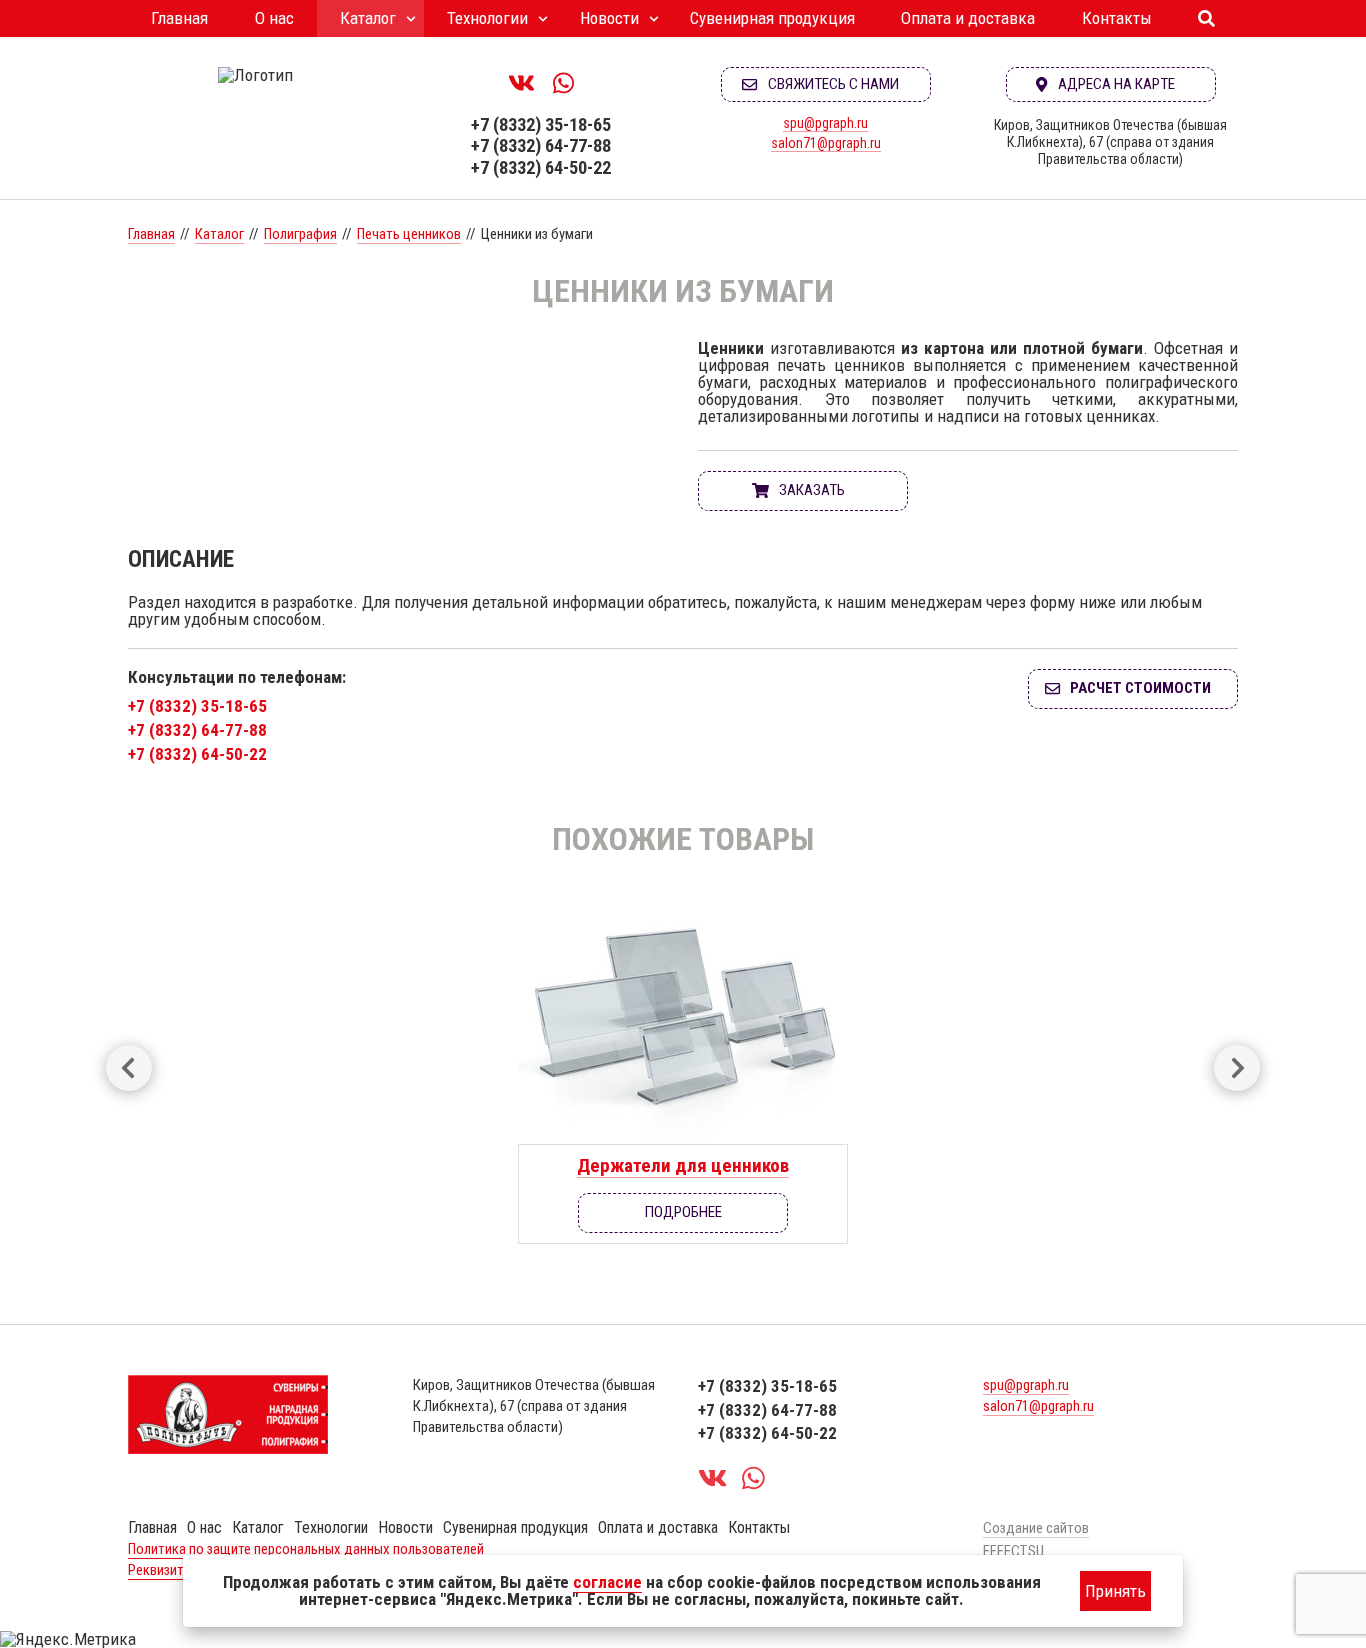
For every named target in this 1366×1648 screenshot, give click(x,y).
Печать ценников (409, 234)
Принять (1115, 1591)
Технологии (487, 18)
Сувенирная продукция (772, 18)
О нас (274, 18)
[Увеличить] (398, 348)
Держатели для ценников (683, 1165)
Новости (609, 18)
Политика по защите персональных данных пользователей (306, 1549)
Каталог (368, 18)
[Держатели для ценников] (683, 1017)
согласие (607, 1582)
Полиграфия (300, 234)
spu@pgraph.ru (825, 123)
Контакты (1117, 18)
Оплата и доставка (968, 18)
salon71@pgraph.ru (826, 143)
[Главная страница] (255, 75)
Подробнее (683, 1212)
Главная (179, 18)
